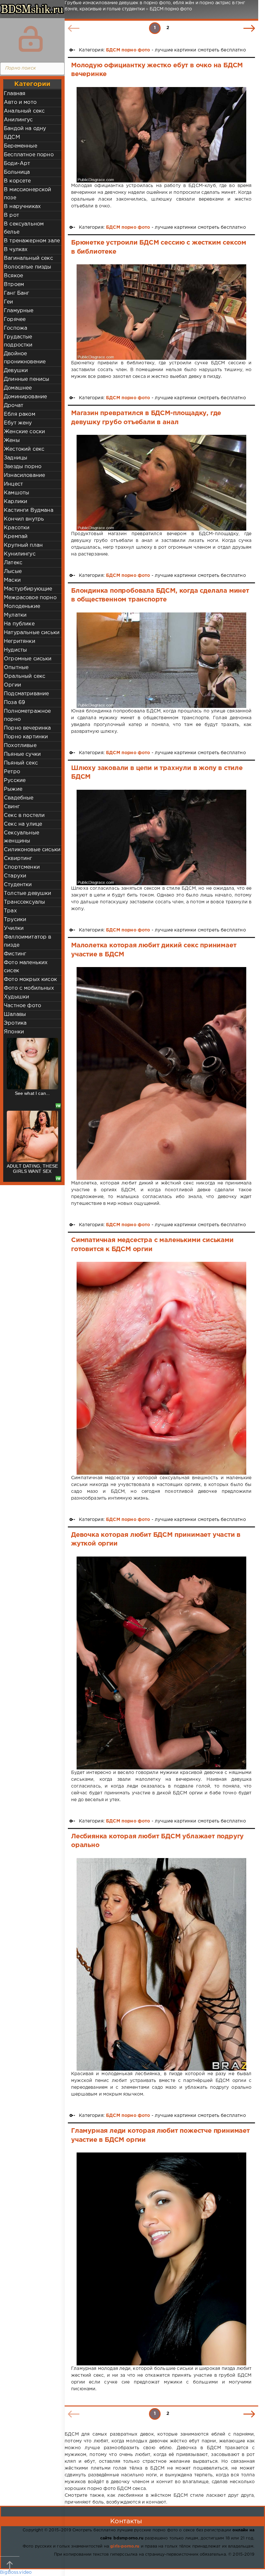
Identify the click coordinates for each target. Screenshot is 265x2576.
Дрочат (14, 406)
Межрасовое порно (30, 598)
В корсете (17, 181)
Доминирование (25, 397)
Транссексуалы (24, 902)
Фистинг (15, 954)
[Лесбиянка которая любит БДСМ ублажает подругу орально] (161, 1965)
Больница (17, 172)
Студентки (18, 885)
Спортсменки (22, 867)
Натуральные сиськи (32, 633)
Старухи (15, 876)
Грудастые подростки (18, 341)
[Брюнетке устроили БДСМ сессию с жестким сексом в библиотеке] (161, 312)
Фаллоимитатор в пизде (28, 941)
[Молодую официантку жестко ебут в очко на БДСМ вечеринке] (161, 135)
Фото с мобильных (29, 988)
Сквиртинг (18, 859)
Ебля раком (20, 414)
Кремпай (16, 537)
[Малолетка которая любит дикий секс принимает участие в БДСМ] (161, 1073)
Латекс (13, 563)
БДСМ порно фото (128, 50)
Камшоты (16, 493)
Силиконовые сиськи (32, 850)
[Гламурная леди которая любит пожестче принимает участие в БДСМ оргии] (161, 2259)
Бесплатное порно (29, 155)
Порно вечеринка (27, 728)
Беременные (21, 146)
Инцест (13, 484)
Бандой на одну (25, 129)
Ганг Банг (17, 293)
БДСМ (12, 137)
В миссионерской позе (28, 194)
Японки (14, 1032)
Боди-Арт (17, 164)
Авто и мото (20, 102)
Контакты (126, 2521)
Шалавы (15, 1014)
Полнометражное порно (27, 715)
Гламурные (19, 311)
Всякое (13, 276)
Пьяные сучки (22, 754)
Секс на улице (23, 824)
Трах (10, 911)
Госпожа (16, 328)
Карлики (16, 502)
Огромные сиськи (28, 659)
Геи (9, 302)
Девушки (16, 371)
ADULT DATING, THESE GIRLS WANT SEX (32, 1096)
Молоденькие (22, 606)
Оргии (12, 685)
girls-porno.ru (125, 2546)
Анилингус (18, 120)
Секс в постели (24, 815)
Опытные (16, 668)
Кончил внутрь (24, 519)
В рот (11, 215)
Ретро (12, 772)
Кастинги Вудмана (29, 510)
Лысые (13, 572)
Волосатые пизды (28, 267)
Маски (12, 580)
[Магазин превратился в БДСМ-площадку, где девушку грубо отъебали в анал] (161, 483)
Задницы (16, 458)
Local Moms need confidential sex (32, 1169)
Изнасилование (24, 475)
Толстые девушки (28, 893)
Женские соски (24, 432)
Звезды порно (23, 467)
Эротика (15, 1023)
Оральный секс (25, 676)
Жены (12, 440)
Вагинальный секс (28, 258)
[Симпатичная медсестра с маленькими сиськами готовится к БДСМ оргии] (161, 1368)
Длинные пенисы (26, 379)
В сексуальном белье (24, 228)
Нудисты (15, 650)
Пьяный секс (21, 763)
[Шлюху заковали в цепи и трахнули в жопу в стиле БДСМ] (161, 837)
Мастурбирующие (28, 589)
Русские (15, 781)
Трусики (15, 920)
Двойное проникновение (25, 358)
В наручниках (22, 207)
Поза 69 (14, 703)
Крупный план (23, 545)
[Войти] (31, 39)
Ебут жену (18, 423)
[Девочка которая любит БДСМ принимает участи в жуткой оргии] (161, 1663)
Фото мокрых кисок (30, 980)
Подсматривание (26, 694)
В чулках (16, 250)
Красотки (17, 528)
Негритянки (20, 641)
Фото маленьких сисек (26, 967)
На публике (19, 624)
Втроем (14, 285)
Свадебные (19, 798)
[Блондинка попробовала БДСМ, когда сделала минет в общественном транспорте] (161, 660)
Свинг (12, 807)
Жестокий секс (24, 449)
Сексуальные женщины (21, 837)
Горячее (15, 319)
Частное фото (22, 1006)
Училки (14, 928)
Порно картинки (26, 737)
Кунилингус (20, 554)
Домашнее (18, 388)
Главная (15, 94)
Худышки (16, 997)
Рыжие (13, 789)
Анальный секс (24, 111)
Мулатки (15, 615)
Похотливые (20, 746)
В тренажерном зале (32, 241)
